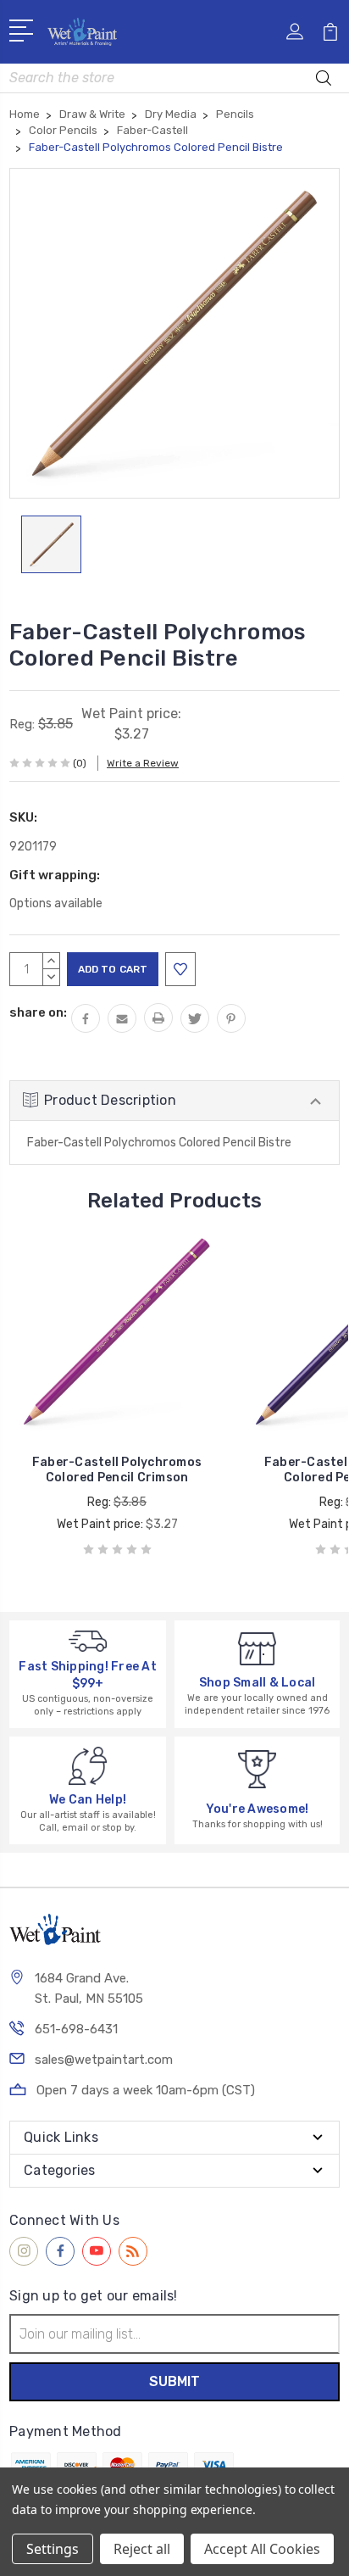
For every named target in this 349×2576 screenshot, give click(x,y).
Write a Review (143, 763)
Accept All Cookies (262, 2549)
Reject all (142, 2549)
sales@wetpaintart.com (104, 2060)
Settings (53, 2549)
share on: (38, 1012)
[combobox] (174, 78)
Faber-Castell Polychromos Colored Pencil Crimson (117, 1470)
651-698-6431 (76, 2029)
